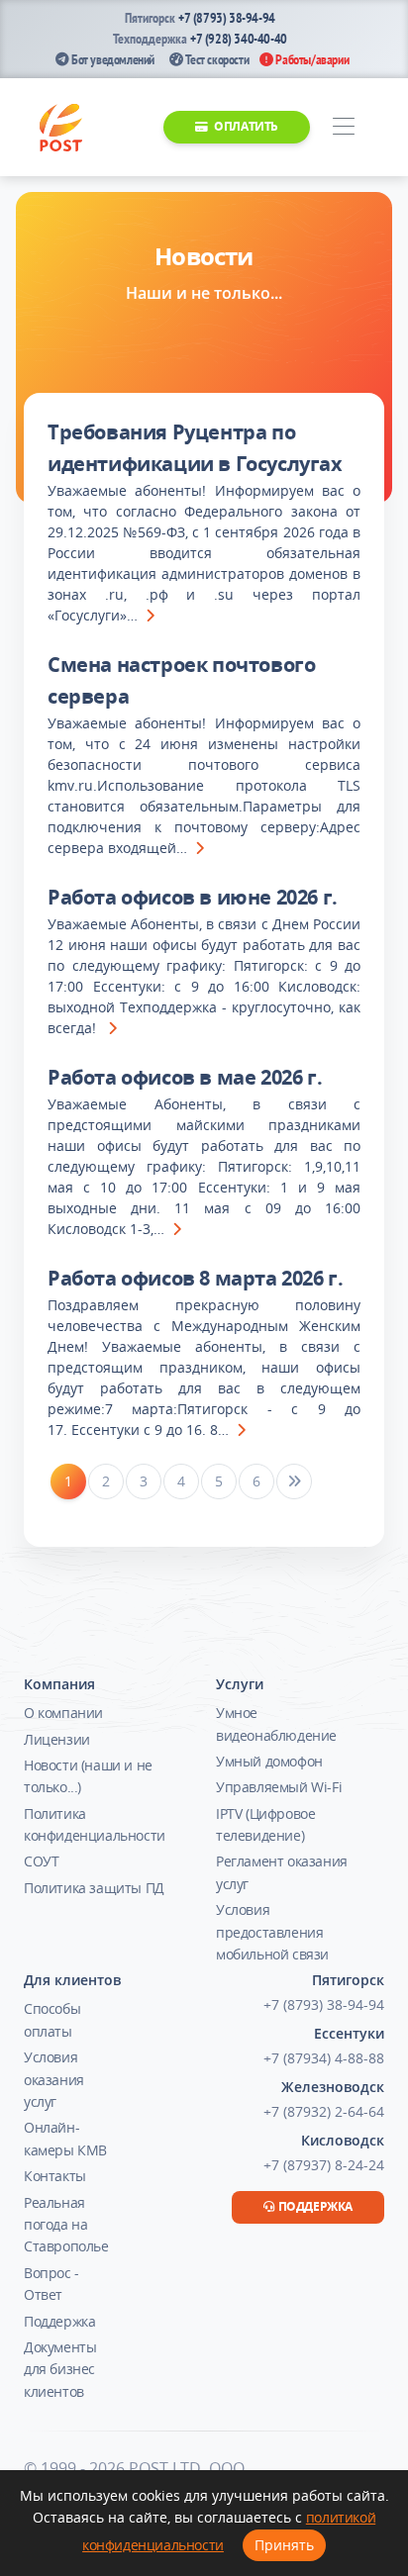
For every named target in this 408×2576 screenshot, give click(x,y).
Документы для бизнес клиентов (60, 2369)
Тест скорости (216, 59)
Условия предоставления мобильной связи (272, 1932)
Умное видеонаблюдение (276, 1723)
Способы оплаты (52, 2019)
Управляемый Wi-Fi (279, 1787)
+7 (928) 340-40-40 (239, 39)
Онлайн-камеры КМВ (65, 2138)
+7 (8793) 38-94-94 (227, 18)
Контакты (55, 2176)
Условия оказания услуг (54, 2079)
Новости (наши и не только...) (88, 1776)
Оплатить (245, 126)
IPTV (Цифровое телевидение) (265, 1824)
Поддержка (59, 2321)
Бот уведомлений (111, 59)
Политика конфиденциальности (95, 1824)
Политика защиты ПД (94, 1888)
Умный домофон (269, 1761)
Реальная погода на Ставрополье (66, 2225)
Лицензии (57, 1739)
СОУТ (41, 1861)
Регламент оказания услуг (282, 1872)
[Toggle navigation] (343, 127)
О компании (63, 1713)
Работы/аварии (311, 59)
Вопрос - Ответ (51, 2284)
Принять (284, 2545)
